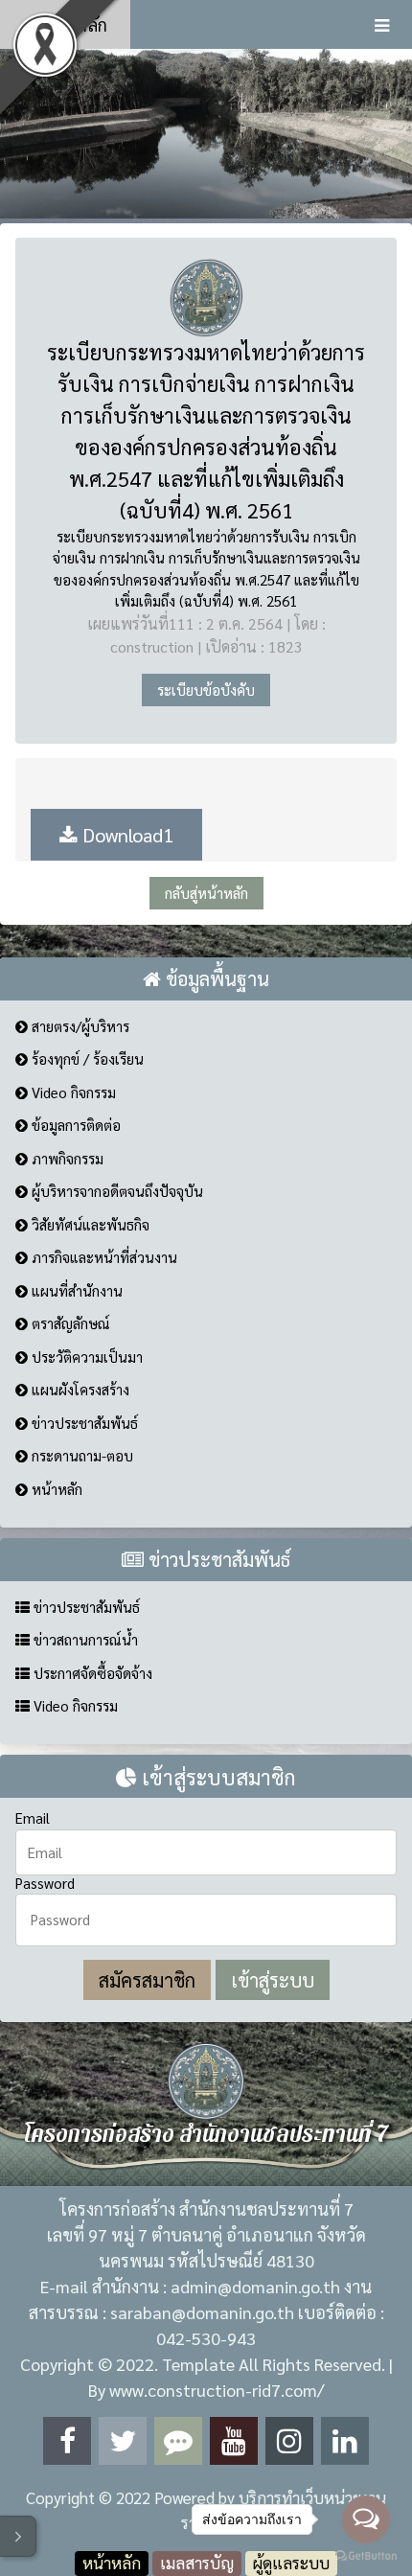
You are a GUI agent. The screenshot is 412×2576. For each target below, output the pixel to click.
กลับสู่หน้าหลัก (206, 893)
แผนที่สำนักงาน (75, 1290)
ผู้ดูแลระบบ (291, 2563)
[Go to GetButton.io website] (366, 2556)
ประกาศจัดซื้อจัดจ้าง (91, 1673)
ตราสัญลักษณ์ (69, 1323)
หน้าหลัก (73, 24)
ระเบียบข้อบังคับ (206, 690)
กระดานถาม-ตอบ (80, 1455)
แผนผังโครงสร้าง (79, 1389)
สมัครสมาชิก (147, 1980)
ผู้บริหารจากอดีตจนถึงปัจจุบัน (115, 1191)
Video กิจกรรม (72, 1092)
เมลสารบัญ (197, 2563)
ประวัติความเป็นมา (85, 1357)
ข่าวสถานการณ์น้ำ (84, 1639)
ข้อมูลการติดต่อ (74, 1125)
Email (33, 1817)
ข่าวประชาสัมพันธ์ (83, 1423)
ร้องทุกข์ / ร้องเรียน (86, 1058)
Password (45, 1883)
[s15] (206, 133)
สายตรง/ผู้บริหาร (79, 1026)
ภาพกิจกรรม (66, 1158)
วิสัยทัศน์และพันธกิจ (89, 1224)
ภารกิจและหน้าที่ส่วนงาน (103, 1257)
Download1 (126, 835)
